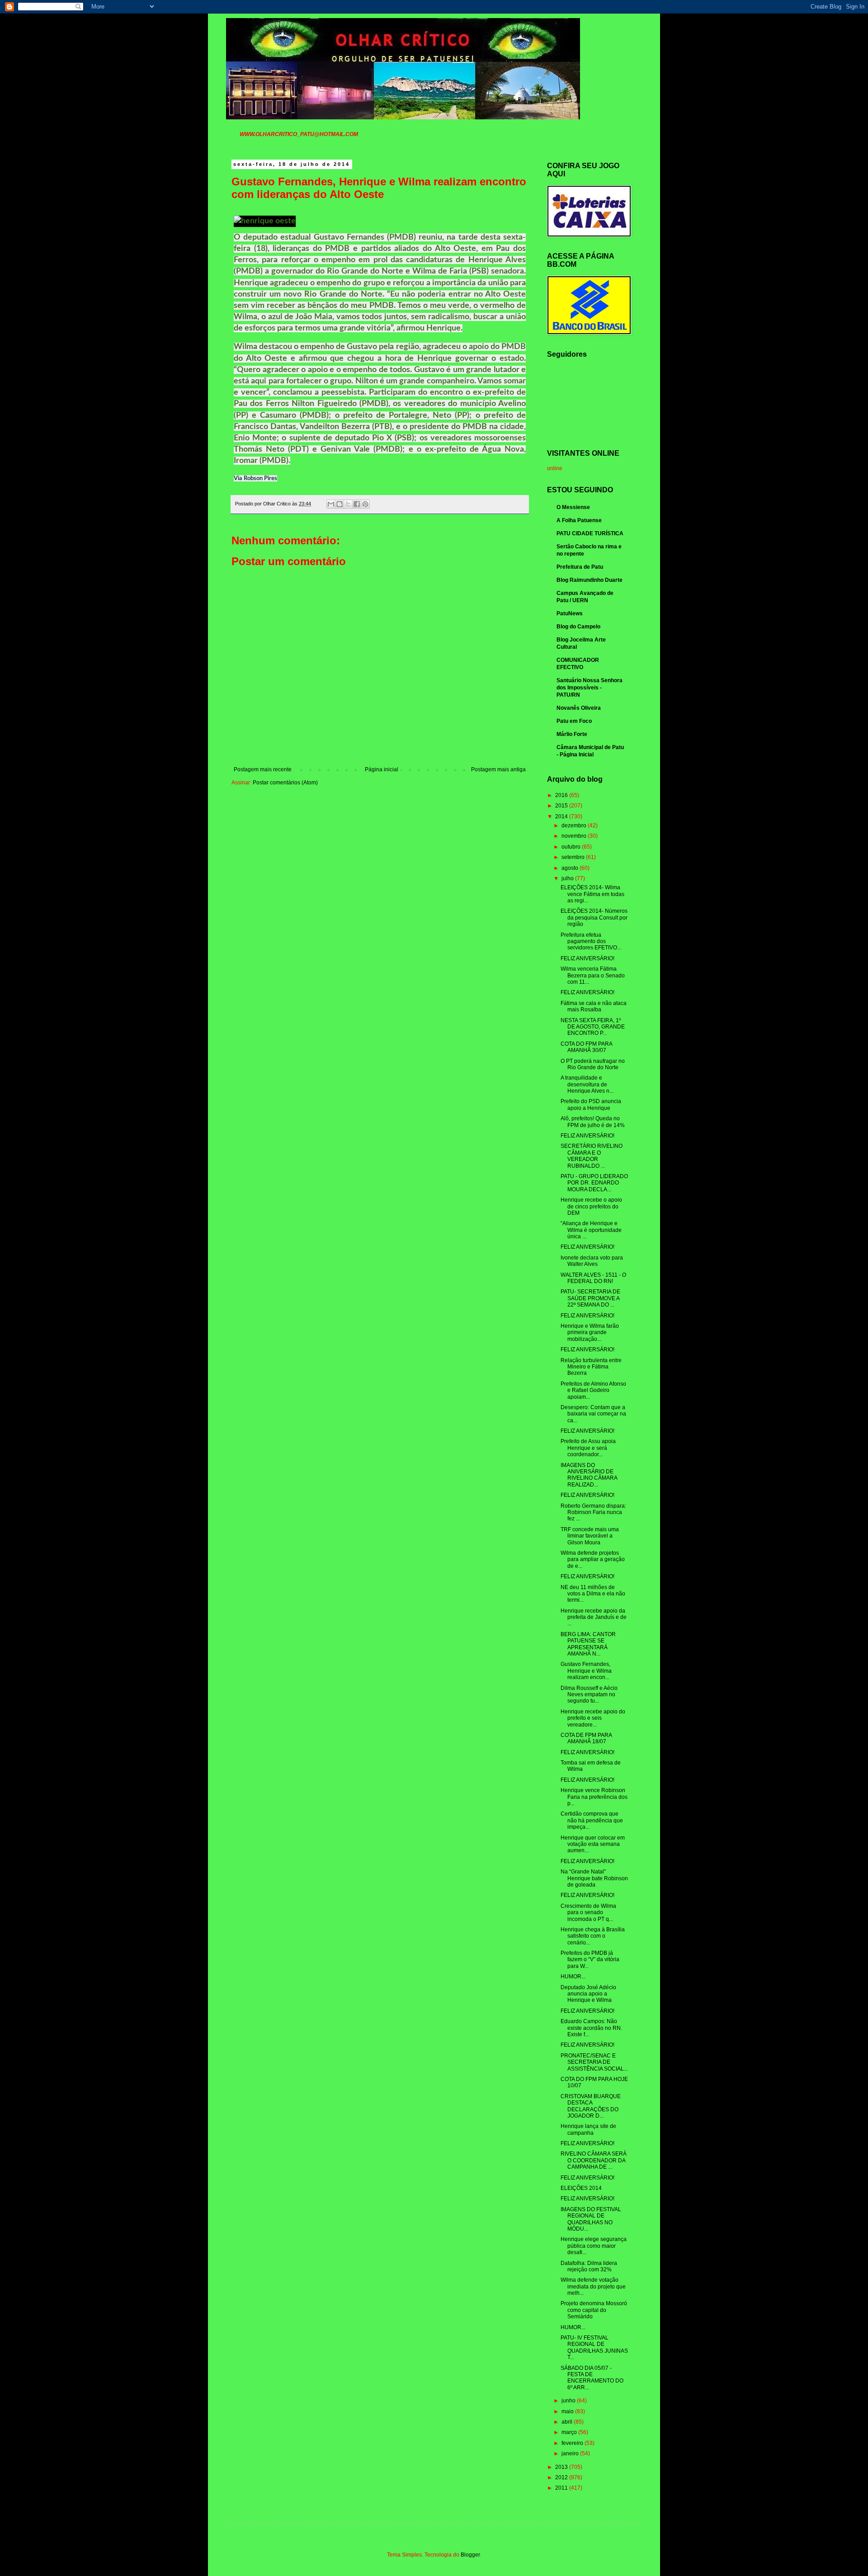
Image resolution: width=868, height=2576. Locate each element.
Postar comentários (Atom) (285, 783)
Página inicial (382, 769)
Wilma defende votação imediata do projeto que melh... (593, 2286)
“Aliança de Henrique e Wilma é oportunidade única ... (591, 1230)
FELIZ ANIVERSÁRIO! (587, 958)
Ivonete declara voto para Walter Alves (592, 1261)
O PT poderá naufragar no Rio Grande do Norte (593, 1064)
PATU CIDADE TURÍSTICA (590, 533)
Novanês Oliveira (579, 708)
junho (569, 2401)
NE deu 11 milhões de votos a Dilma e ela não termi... (593, 1594)
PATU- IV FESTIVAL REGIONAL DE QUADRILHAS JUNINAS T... (594, 2347)
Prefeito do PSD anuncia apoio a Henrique (591, 1104)
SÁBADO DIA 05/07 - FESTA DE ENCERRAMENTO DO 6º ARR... (592, 2378)
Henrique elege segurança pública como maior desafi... (594, 2246)
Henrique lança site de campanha (588, 2129)
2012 (562, 2477)
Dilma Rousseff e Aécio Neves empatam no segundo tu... (589, 1695)
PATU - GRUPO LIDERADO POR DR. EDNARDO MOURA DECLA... (594, 1183)
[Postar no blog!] (340, 504)
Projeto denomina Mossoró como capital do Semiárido (594, 2310)
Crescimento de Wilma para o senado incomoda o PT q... (588, 1913)
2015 (562, 806)
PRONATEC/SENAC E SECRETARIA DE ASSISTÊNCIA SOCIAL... (594, 2062)
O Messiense (573, 507)
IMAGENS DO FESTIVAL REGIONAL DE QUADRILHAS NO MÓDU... (591, 2219)
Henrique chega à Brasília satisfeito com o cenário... (593, 1936)
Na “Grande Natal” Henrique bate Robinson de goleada (594, 1878)
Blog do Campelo (578, 627)
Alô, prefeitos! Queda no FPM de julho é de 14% (593, 1122)
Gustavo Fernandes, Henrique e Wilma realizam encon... (586, 1671)
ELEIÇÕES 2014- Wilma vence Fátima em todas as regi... (592, 894)
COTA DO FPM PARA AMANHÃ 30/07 (586, 1047)
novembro (575, 836)
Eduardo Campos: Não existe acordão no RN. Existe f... (591, 2028)
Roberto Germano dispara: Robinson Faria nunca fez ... (593, 1512)
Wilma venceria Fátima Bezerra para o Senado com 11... (593, 975)
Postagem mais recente (263, 769)
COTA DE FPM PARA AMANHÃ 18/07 (586, 1738)
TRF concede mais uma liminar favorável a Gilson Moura (590, 1536)
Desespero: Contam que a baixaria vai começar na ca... (593, 1414)
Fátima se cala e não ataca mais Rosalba (594, 1006)
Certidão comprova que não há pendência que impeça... (592, 1820)
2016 (562, 795)
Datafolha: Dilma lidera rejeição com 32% (589, 2266)
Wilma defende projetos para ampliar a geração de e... (593, 1559)
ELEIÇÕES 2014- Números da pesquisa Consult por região (594, 918)
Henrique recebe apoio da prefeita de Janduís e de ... (594, 1617)
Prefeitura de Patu (580, 567)
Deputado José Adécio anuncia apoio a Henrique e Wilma (588, 1994)
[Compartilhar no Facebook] (357, 504)
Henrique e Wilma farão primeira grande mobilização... (590, 1333)
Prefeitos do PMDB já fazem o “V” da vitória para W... (590, 1960)
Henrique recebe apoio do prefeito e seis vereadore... (593, 1718)
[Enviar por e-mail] (331, 504)
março (570, 2432)
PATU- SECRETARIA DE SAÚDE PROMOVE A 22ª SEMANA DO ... (590, 1298)
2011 (562, 2488)
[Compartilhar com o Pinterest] (365, 504)
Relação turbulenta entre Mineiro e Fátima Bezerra (591, 1367)
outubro (572, 847)
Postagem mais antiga (498, 769)
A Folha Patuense (579, 520)
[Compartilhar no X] (348, 504)
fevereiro (573, 2443)
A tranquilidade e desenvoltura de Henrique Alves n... (587, 1084)
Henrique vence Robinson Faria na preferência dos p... (594, 1797)
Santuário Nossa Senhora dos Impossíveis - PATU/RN (590, 688)
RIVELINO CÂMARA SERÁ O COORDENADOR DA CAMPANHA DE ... (594, 2160)
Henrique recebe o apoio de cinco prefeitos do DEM (591, 1206)
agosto (571, 868)
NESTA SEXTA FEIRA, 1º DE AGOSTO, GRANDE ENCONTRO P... (593, 1027)
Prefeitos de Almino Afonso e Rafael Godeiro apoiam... (593, 1390)
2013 (562, 2467)
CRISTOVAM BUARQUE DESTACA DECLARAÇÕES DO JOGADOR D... (591, 2106)
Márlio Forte (572, 734)
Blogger (470, 2555)
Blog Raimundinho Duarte (590, 580)
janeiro (571, 2453)
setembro (574, 857)
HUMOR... (573, 1977)
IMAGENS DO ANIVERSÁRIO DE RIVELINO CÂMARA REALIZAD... (589, 1475)
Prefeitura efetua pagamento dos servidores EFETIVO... (591, 941)
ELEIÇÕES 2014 (581, 2188)
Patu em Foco (574, 721)
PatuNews (570, 613)
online (555, 468)
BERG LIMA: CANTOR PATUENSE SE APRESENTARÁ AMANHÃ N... (588, 1644)
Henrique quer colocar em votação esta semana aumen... (593, 1844)
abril (568, 2422)
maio (568, 2411)
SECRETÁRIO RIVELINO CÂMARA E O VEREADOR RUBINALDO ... (592, 1156)
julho (568, 878)
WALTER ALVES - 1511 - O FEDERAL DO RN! (593, 1278)
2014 (562, 816)
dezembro (575, 826)
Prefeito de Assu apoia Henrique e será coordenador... (588, 1448)
